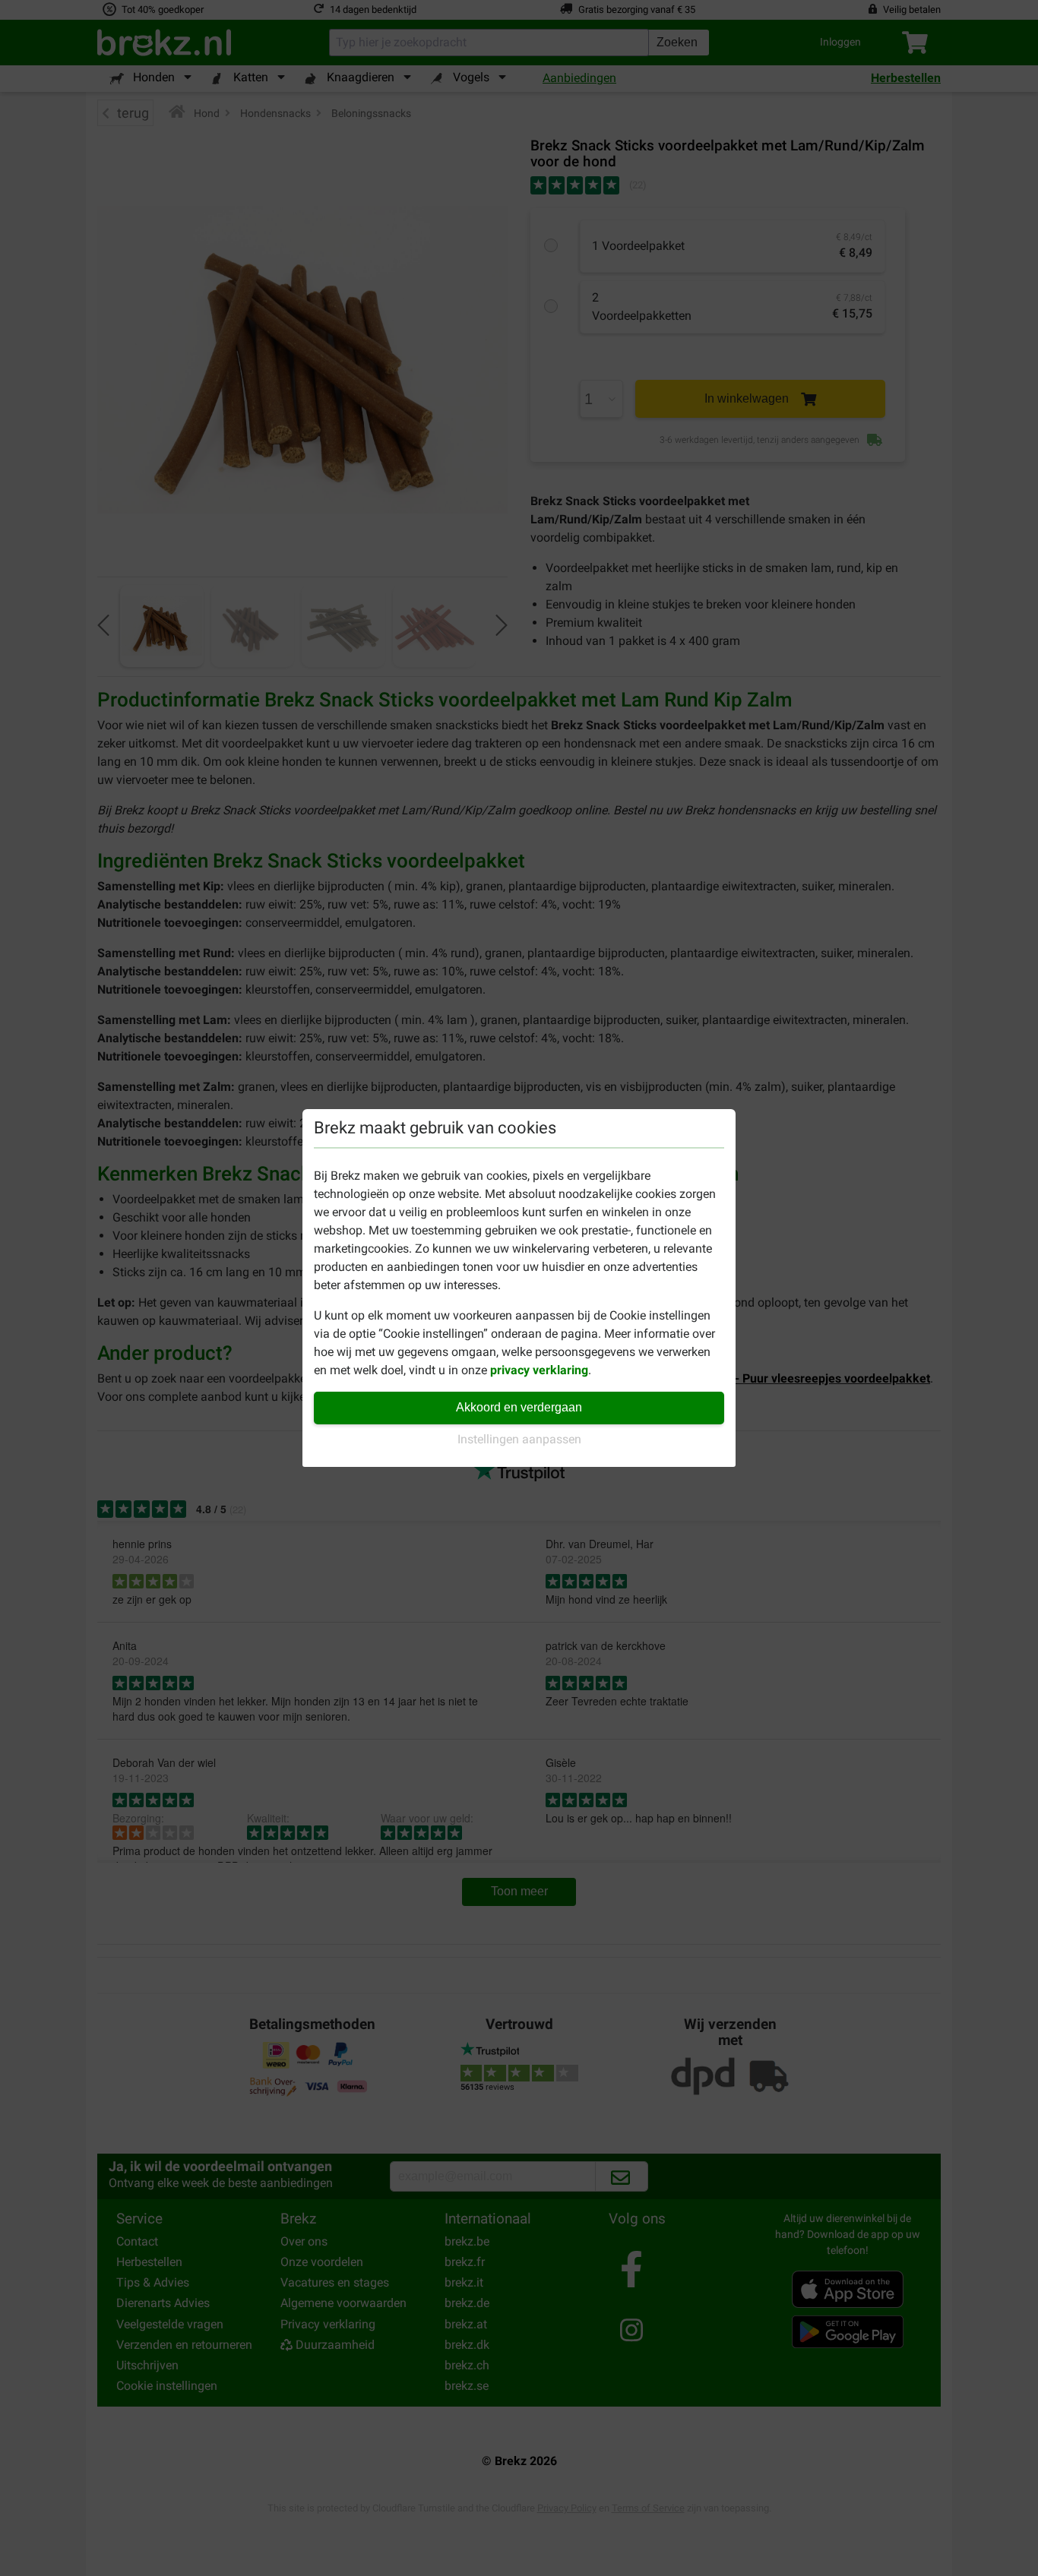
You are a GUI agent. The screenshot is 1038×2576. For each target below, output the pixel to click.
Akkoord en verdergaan (519, 1407)
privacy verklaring (539, 1370)
